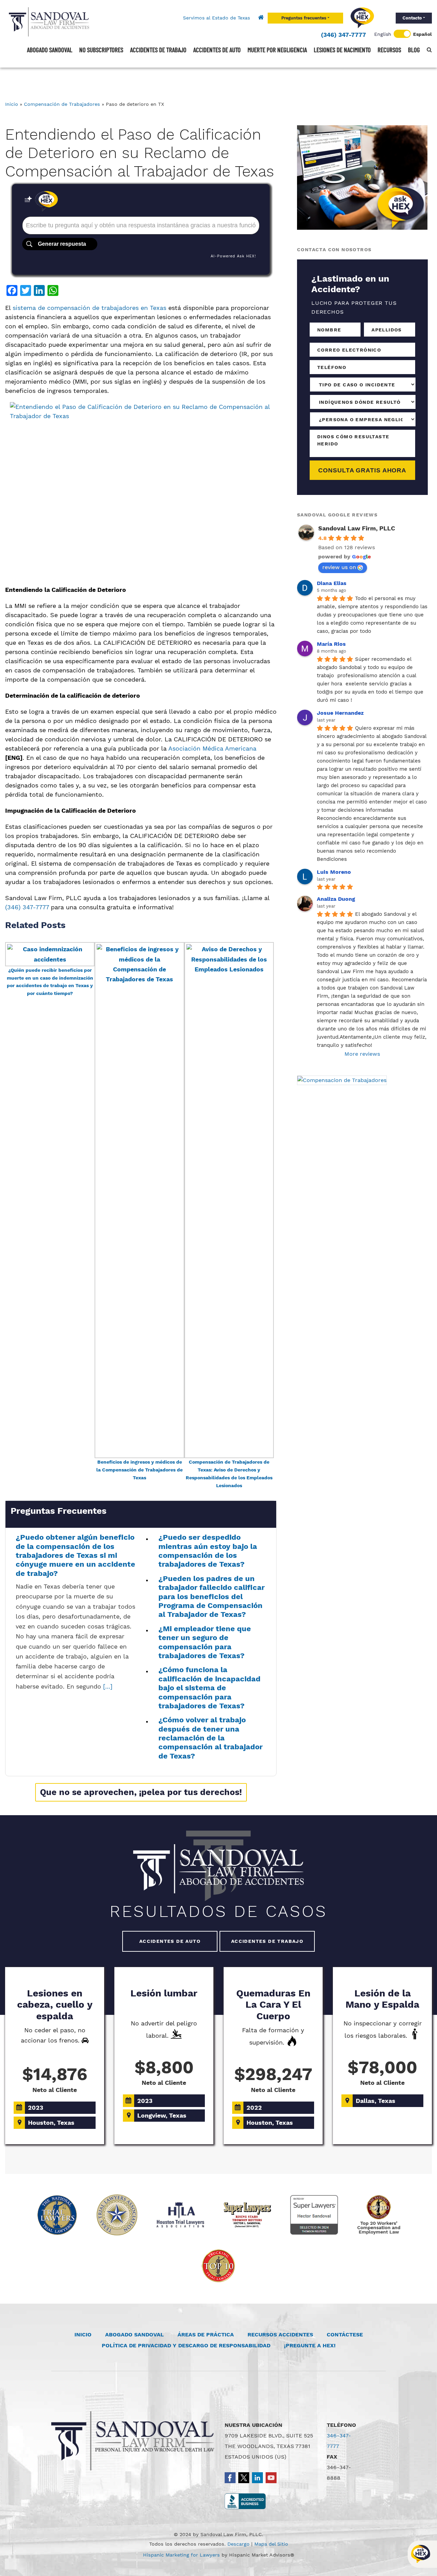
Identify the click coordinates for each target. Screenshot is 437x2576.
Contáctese (345, 2335)
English (383, 34)
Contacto (412, 18)
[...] (108, 1686)
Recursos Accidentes (280, 2335)
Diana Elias (332, 583)
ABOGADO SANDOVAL (135, 2335)
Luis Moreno (334, 872)
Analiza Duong (336, 899)
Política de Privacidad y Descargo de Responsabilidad (186, 2345)
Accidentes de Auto (170, 1941)
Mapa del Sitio (271, 2544)
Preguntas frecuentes (304, 18)
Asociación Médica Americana (212, 748)
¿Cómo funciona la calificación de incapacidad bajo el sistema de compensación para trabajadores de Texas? (209, 1688)
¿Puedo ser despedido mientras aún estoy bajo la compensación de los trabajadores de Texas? (208, 1551)
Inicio (12, 104)
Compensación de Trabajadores (62, 104)
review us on (339, 567)
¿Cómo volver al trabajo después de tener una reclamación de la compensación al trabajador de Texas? (210, 1738)
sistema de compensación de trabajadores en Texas (89, 308)
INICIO (83, 2335)
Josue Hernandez (340, 713)
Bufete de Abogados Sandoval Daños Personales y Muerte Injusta (49, 22)
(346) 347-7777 (343, 35)
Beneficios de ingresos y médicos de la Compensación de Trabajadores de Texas (139, 1470)
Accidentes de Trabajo (267, 1941)
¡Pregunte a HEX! (310, 2345)
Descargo (238, 2544)
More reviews (362, 1054)
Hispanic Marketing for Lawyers (181, 2555)
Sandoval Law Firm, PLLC (357, 528)
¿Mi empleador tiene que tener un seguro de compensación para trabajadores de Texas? (205, 1642)
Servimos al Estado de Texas (216, 18)
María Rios (331, 644)
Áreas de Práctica (206, 2335)
